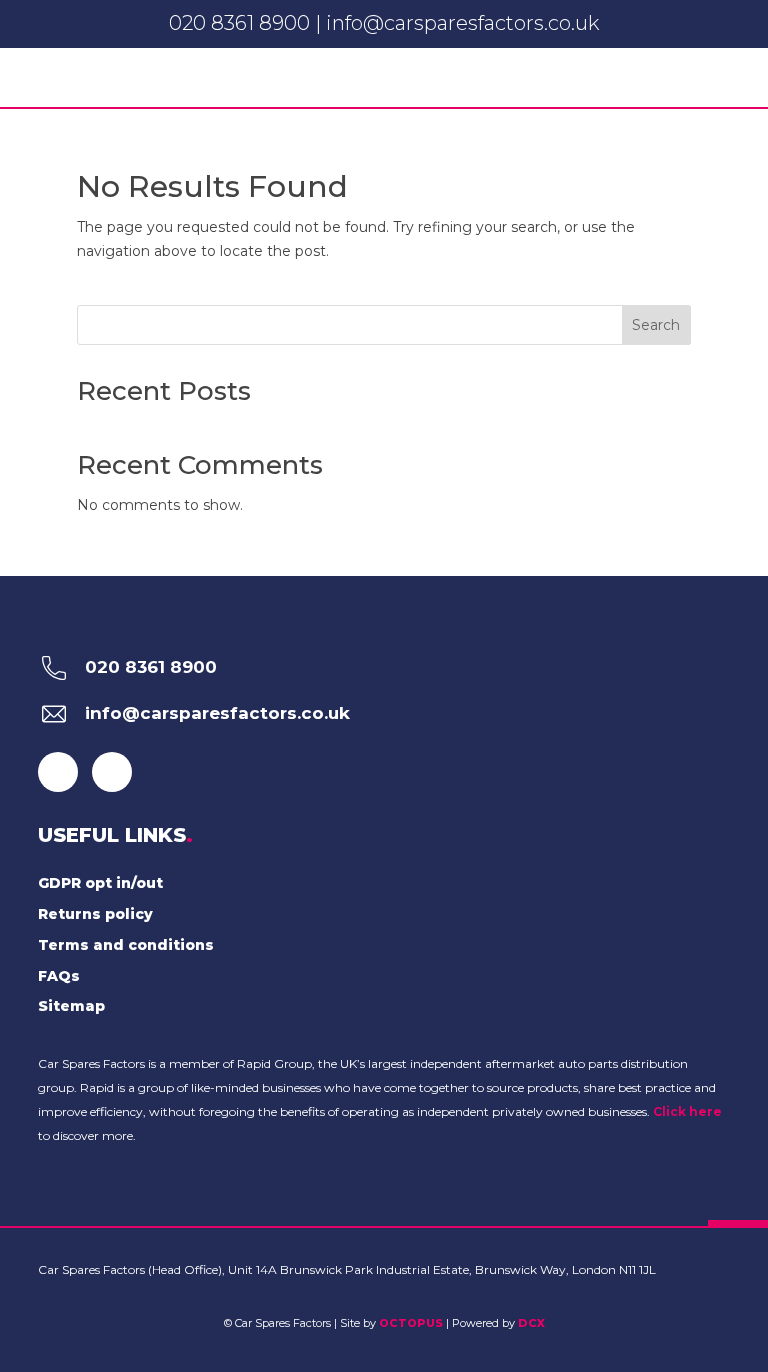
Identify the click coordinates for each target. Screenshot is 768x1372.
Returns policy (95, 914)
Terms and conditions (126, 945)
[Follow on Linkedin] (112, 772)
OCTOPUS (411, 1323)
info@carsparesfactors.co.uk (462, 23)
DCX (531, 1323)
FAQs (59, 976)
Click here (687, 1111)
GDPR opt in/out (100, 883)
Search (656, 325)
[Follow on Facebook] (58, 772)
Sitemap (71, 1006)
